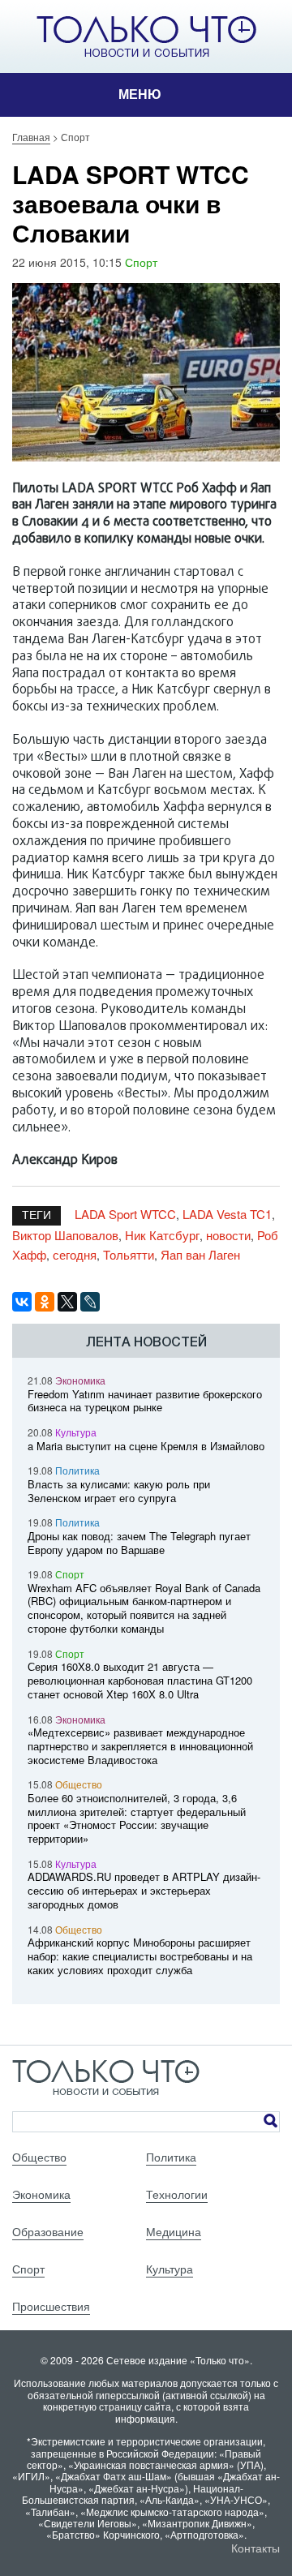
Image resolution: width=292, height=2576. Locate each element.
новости (228, 1235)
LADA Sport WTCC (125, 1214)
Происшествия (51, 2306)
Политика (77, 1470)
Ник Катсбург (162, 1235)
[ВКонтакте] (22, 1302)
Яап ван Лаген (200, 1254)
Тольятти (129, 1254)
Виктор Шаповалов (65, 1235)
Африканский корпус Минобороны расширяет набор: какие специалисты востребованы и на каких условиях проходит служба (140, 1956)
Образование (48, 2231)
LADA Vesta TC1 (227, 1214)
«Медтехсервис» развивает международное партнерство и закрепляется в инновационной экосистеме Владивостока (140, 1746)
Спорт (141, 262)
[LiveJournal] (90, 1302)
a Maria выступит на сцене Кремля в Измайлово (146, 1446)
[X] (67, 1302)
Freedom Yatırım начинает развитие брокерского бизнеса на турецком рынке (145, 1401)
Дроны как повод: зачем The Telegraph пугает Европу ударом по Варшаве (139, 1543)
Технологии (177, 2194)
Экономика (80, 1380)
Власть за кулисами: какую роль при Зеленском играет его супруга (119, 1491)
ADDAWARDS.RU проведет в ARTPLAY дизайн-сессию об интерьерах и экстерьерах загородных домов (144, 1890)
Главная (31, 137)
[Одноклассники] (45, 1302)
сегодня (75, 1254)
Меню (140, 94)
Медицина (174, 2231)
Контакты (255, 2548)
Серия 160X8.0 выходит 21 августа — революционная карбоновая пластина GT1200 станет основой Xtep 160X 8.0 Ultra (140, 1680)
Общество (79, 1784)
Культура (76, 1432)
